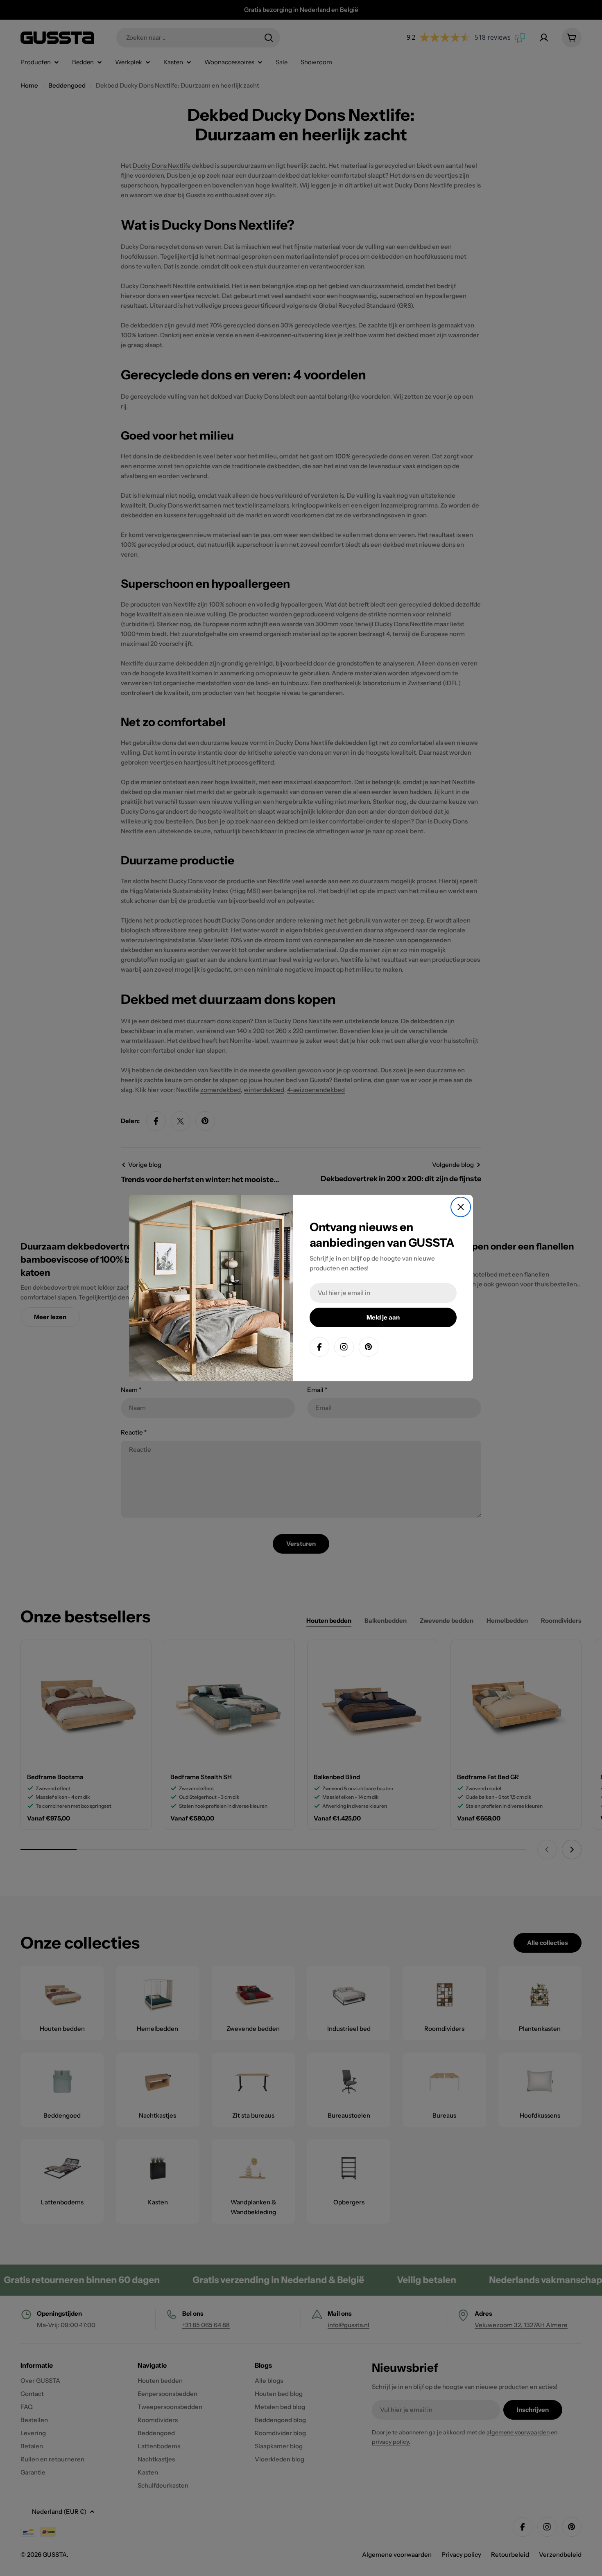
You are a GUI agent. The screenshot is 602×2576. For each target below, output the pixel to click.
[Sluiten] (461, 1207)
